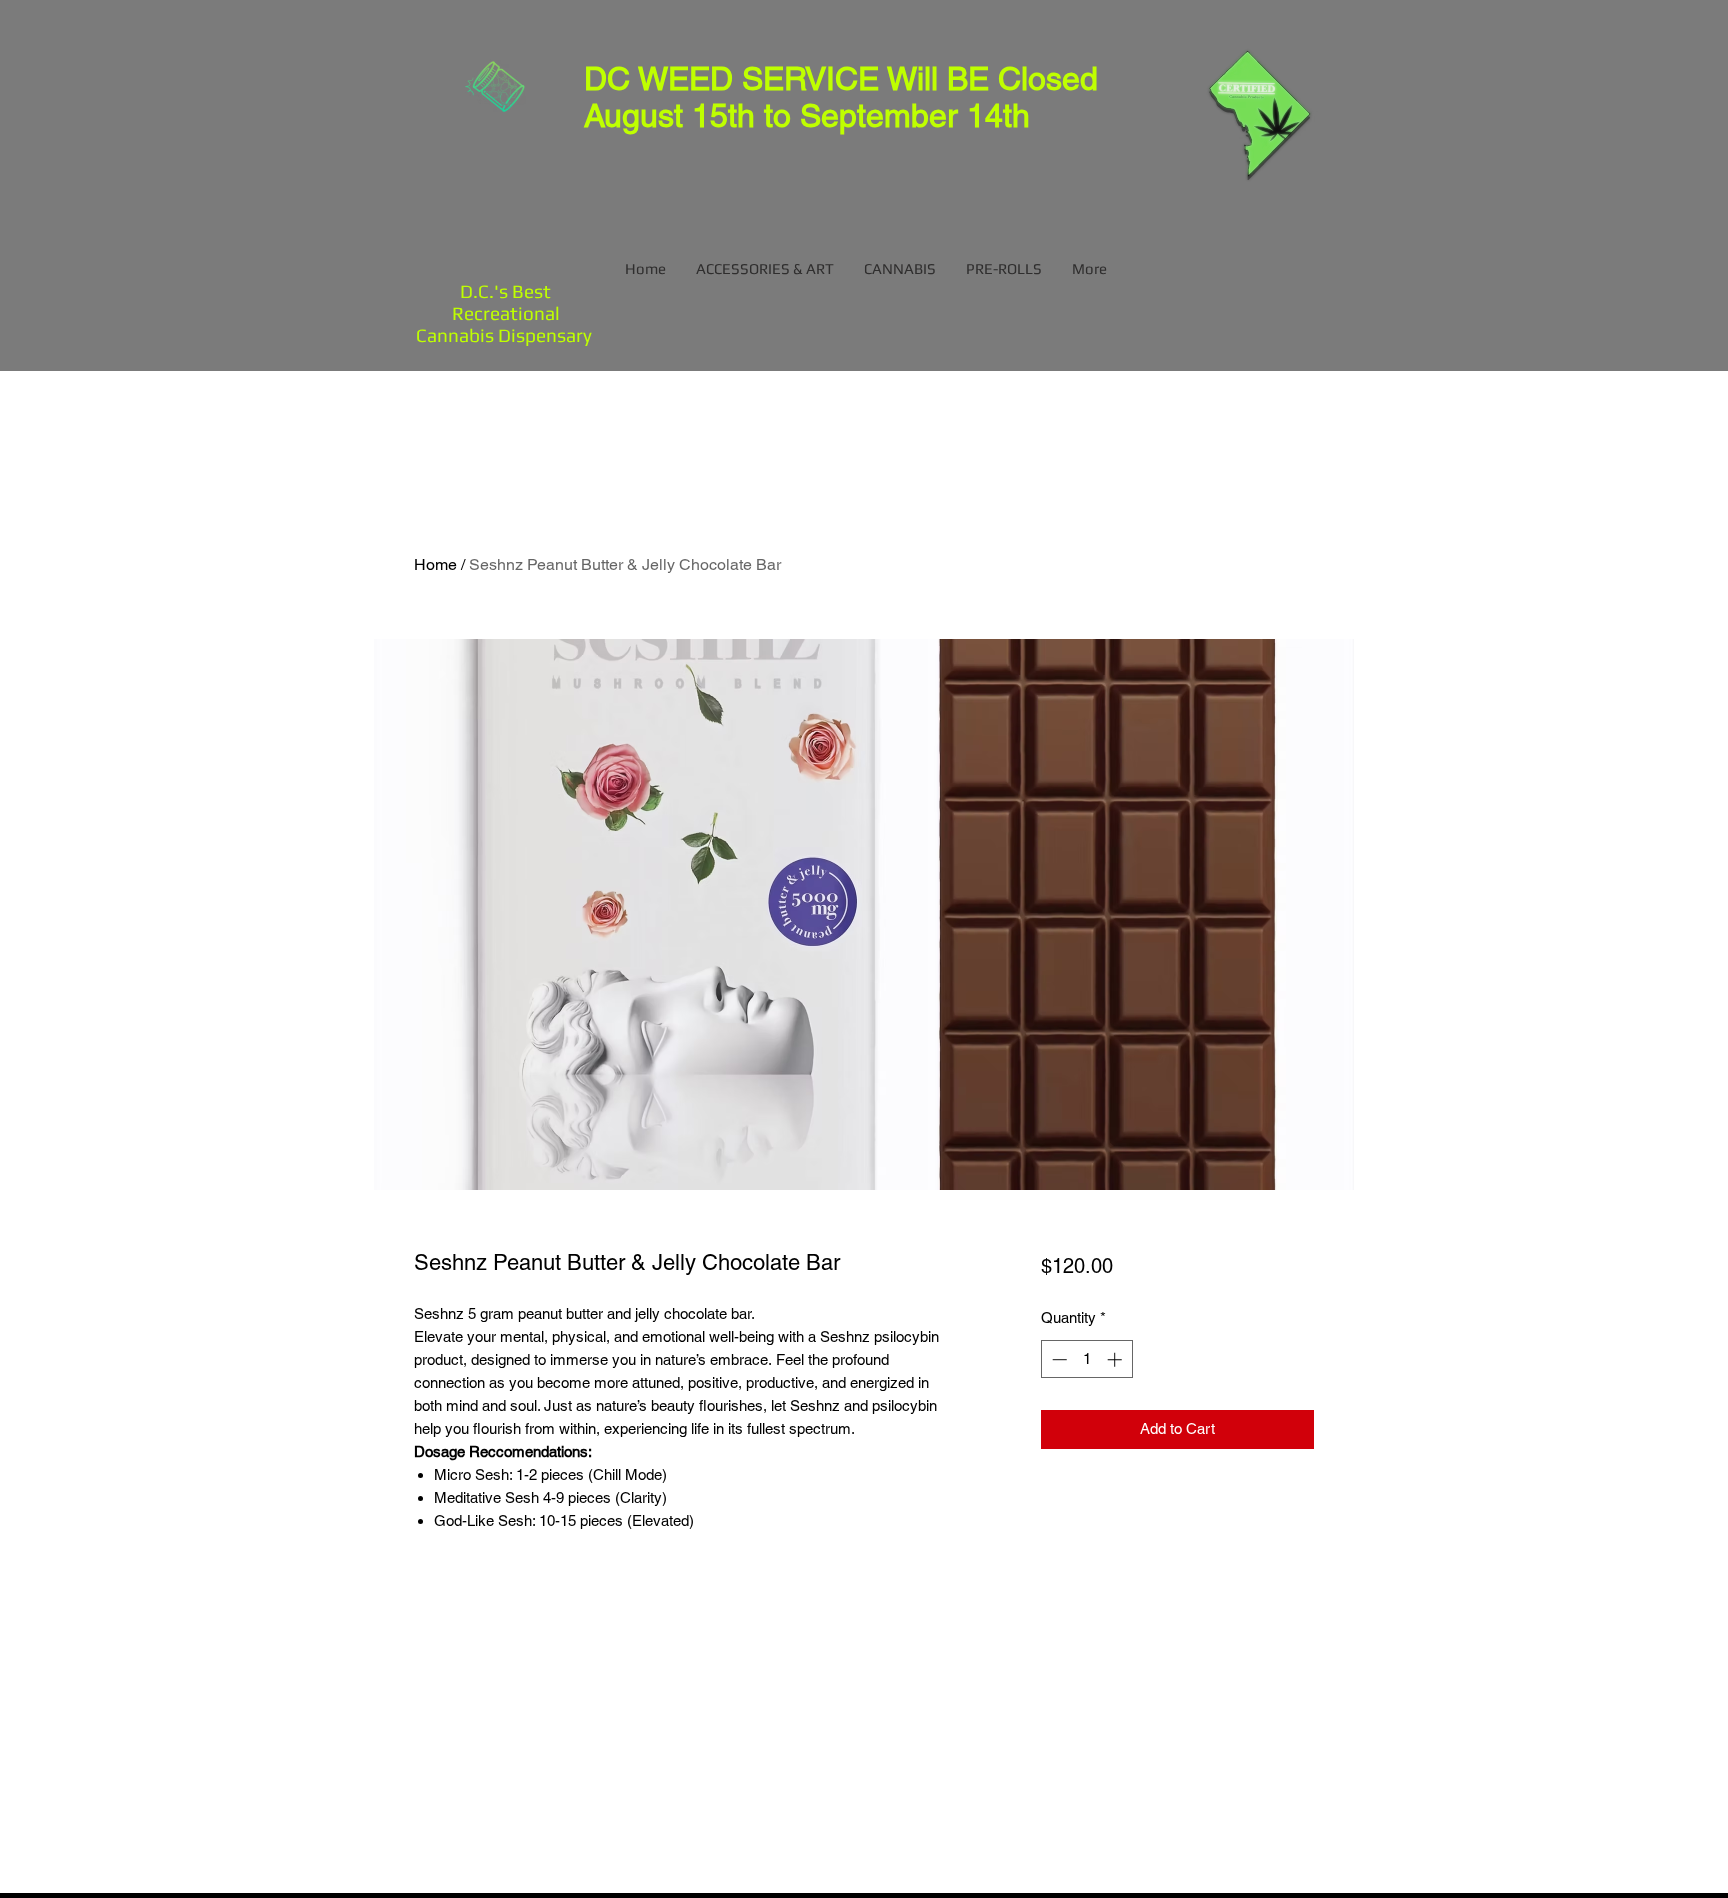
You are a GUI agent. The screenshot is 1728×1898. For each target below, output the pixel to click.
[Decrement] (1057, 1359)
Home (435, 564)
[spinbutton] (1086, 1359)
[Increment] (1116, 1359)
